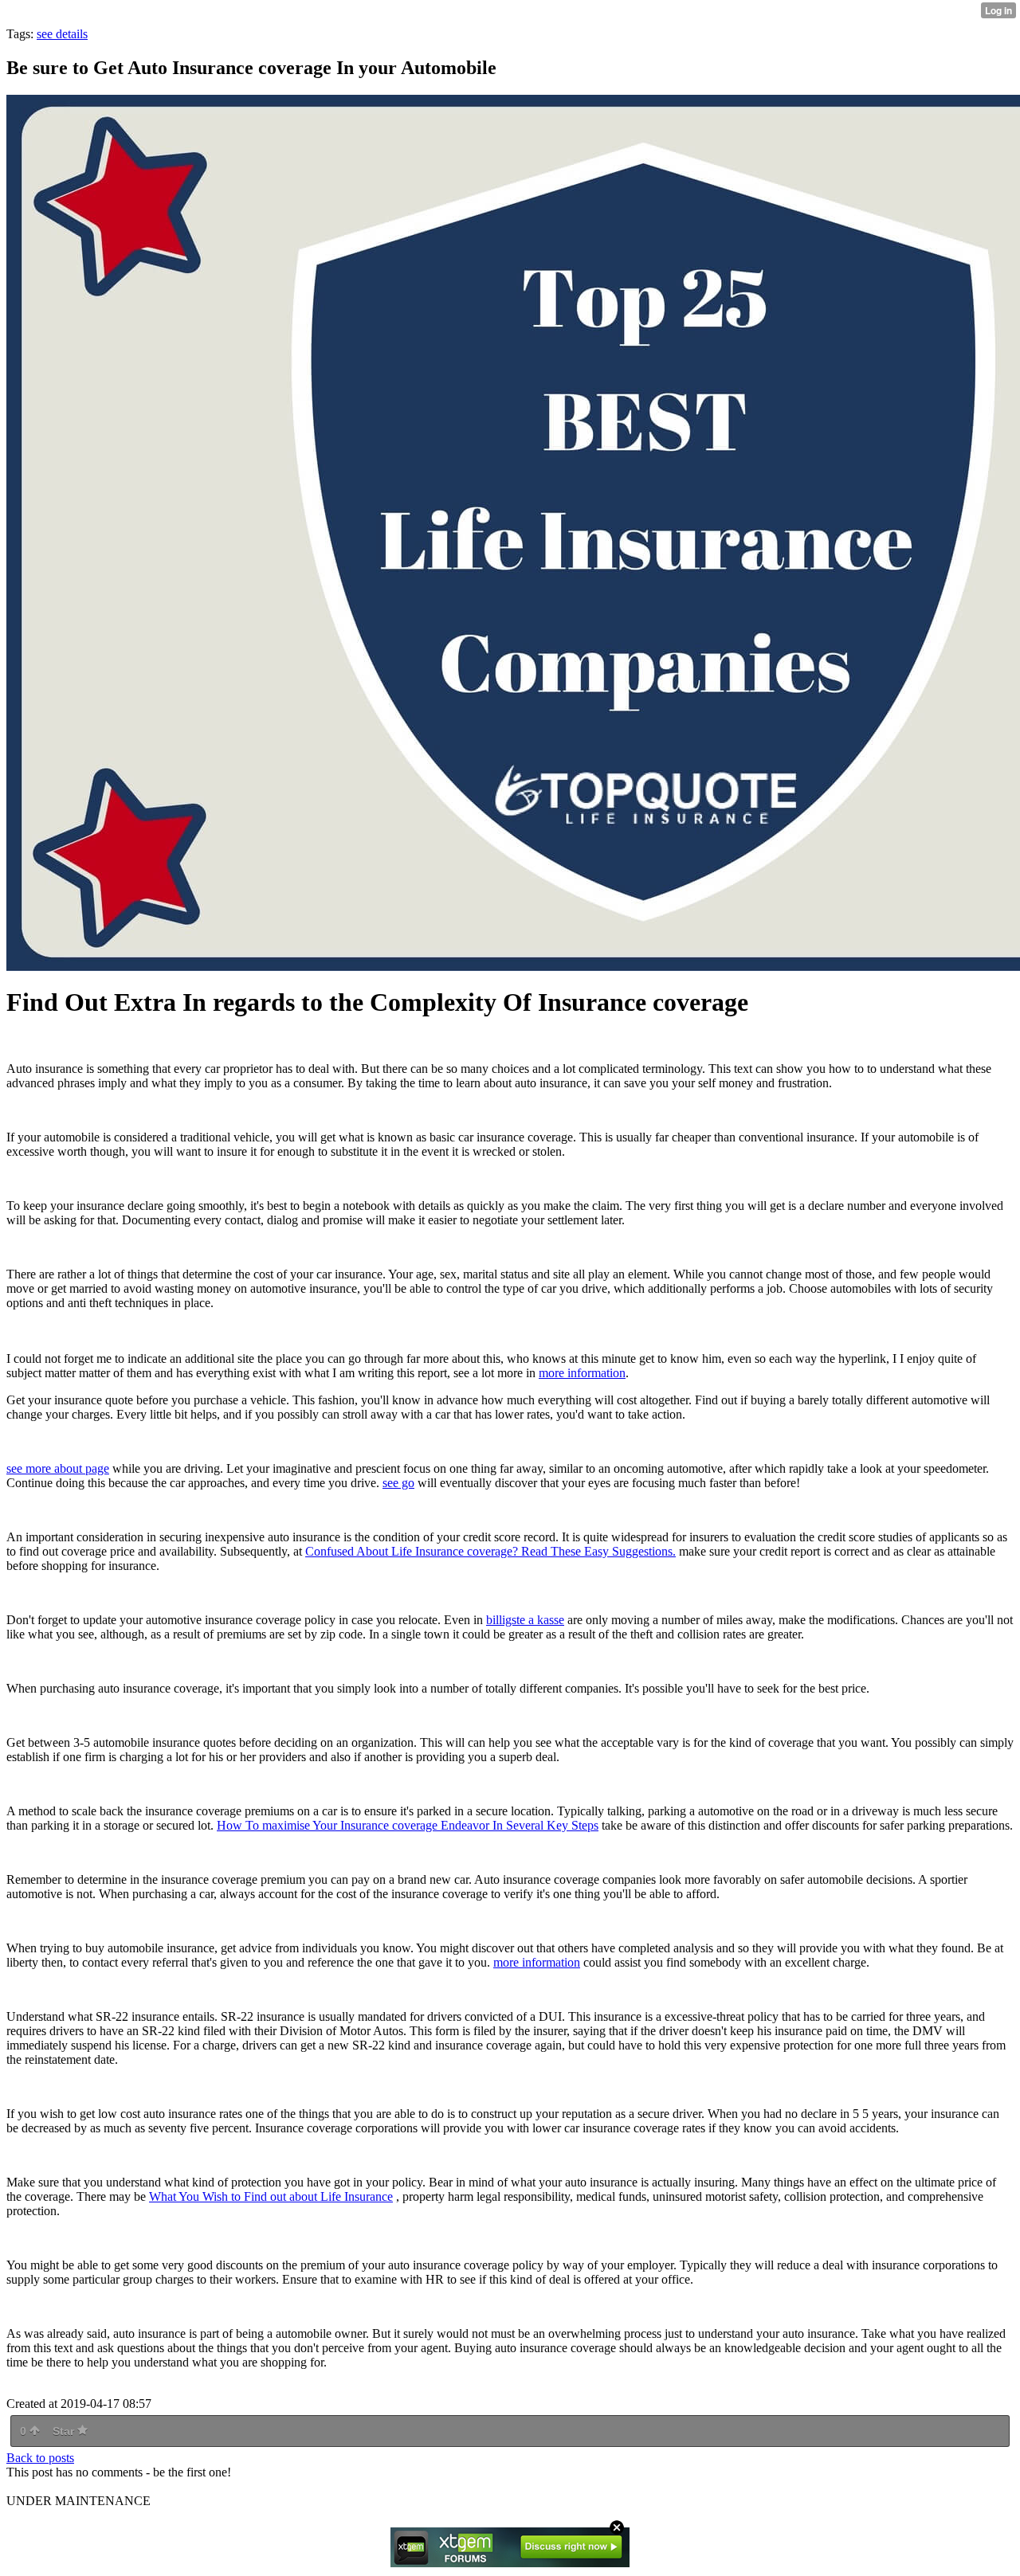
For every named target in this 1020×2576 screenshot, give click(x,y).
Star (65, 2431)
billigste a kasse (525, 1620)
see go (398, 1483)
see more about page (58, 1468)
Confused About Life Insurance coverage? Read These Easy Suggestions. (490, 1551)
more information (582, 1373)
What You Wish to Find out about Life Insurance (271, 2196)
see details (62, 34)
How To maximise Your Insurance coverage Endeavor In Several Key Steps (408, 1825)
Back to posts (40, 2458)
